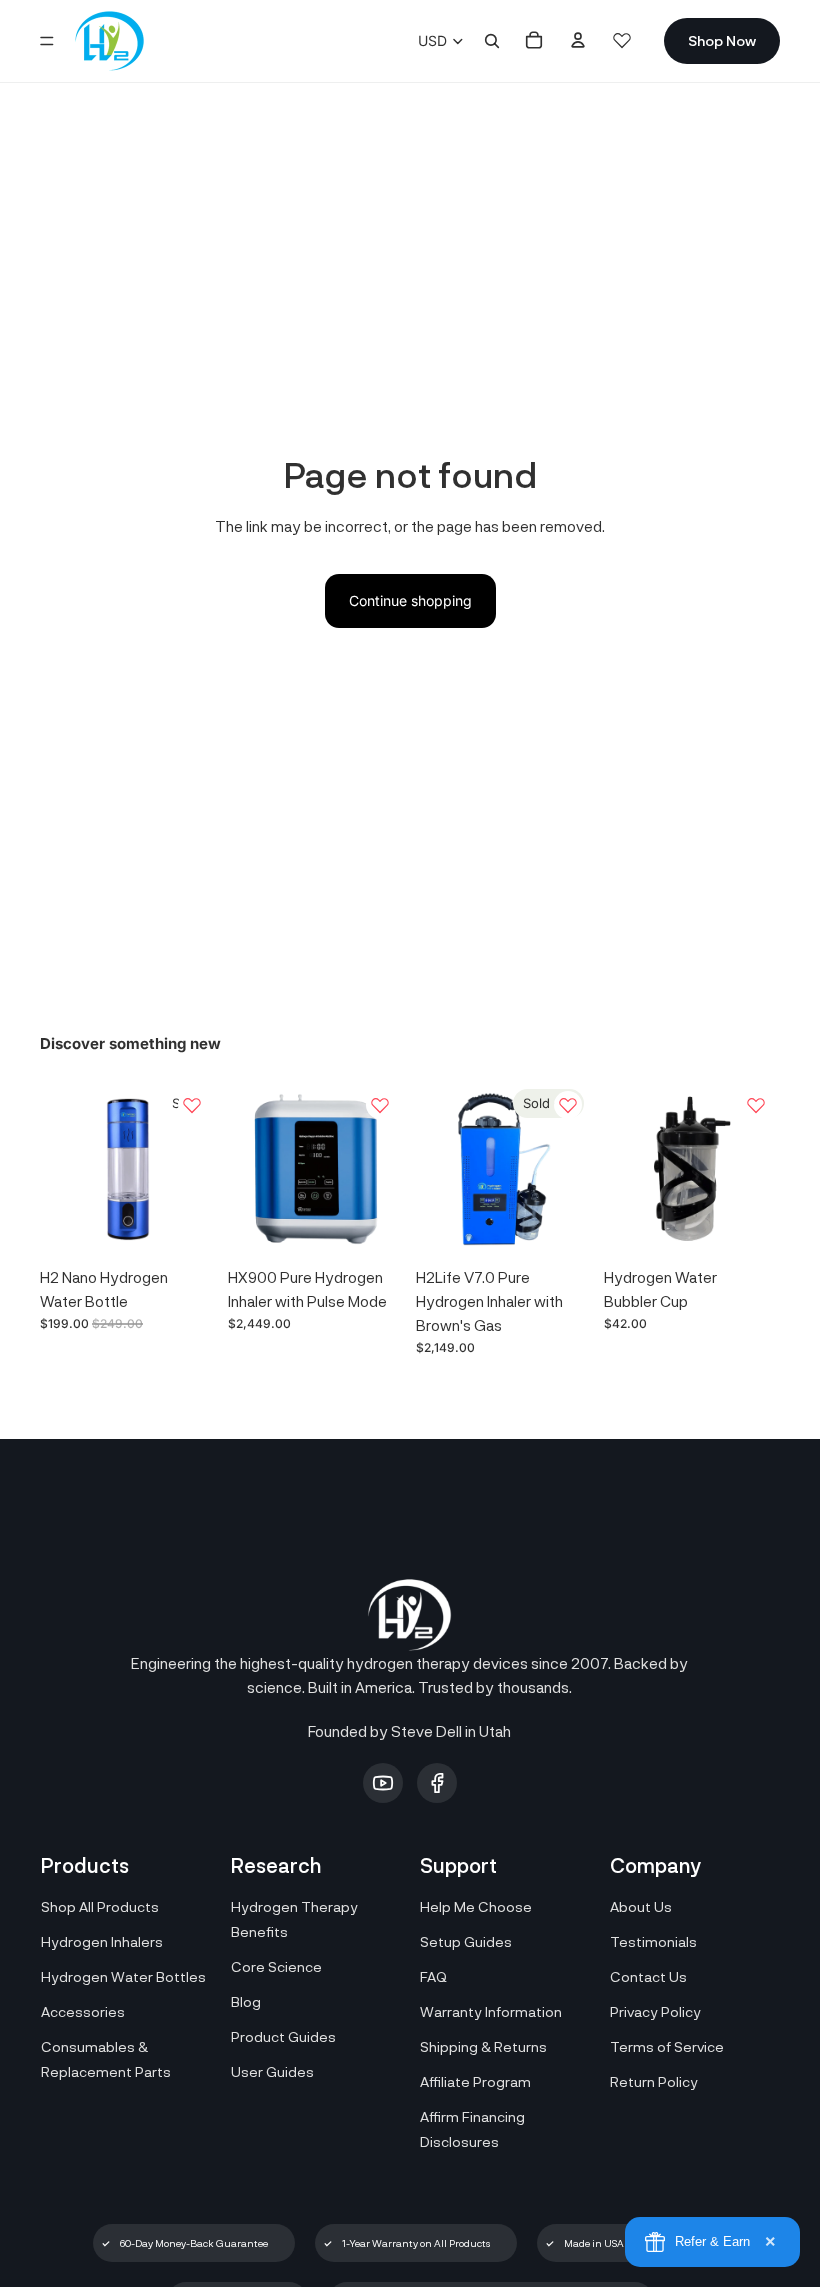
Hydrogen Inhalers (102, 1941)
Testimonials (653, 1941)
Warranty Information (491, 2011)
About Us (641, 1906)
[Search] (492, 41)
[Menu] (47, 41)
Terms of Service (667, 2046)
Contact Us (648, 1976)
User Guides (272, 2071)
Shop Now (722, 40)
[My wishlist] (622, 40)
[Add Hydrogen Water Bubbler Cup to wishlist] (756, 1105)
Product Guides (283, 2036)
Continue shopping (410, 600)
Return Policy (654, 2081)
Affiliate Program (475, 2081)
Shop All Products (100, 1906)
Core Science (276, 1966)
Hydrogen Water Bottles (123, 1976)
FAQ (433, 1976)
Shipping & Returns (483, 2046)
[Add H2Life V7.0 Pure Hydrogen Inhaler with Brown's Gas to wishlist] (568, 1105)
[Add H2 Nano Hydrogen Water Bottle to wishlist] (192, 1105)
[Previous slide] (62, 1169)
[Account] (578, 40)
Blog (246, 2001)
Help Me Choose (476, 1906)
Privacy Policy (655, 2011)
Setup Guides (466, 1941)
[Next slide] (194, 1169)
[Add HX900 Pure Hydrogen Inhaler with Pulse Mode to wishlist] (380, 1105)
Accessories (83, 2011)
